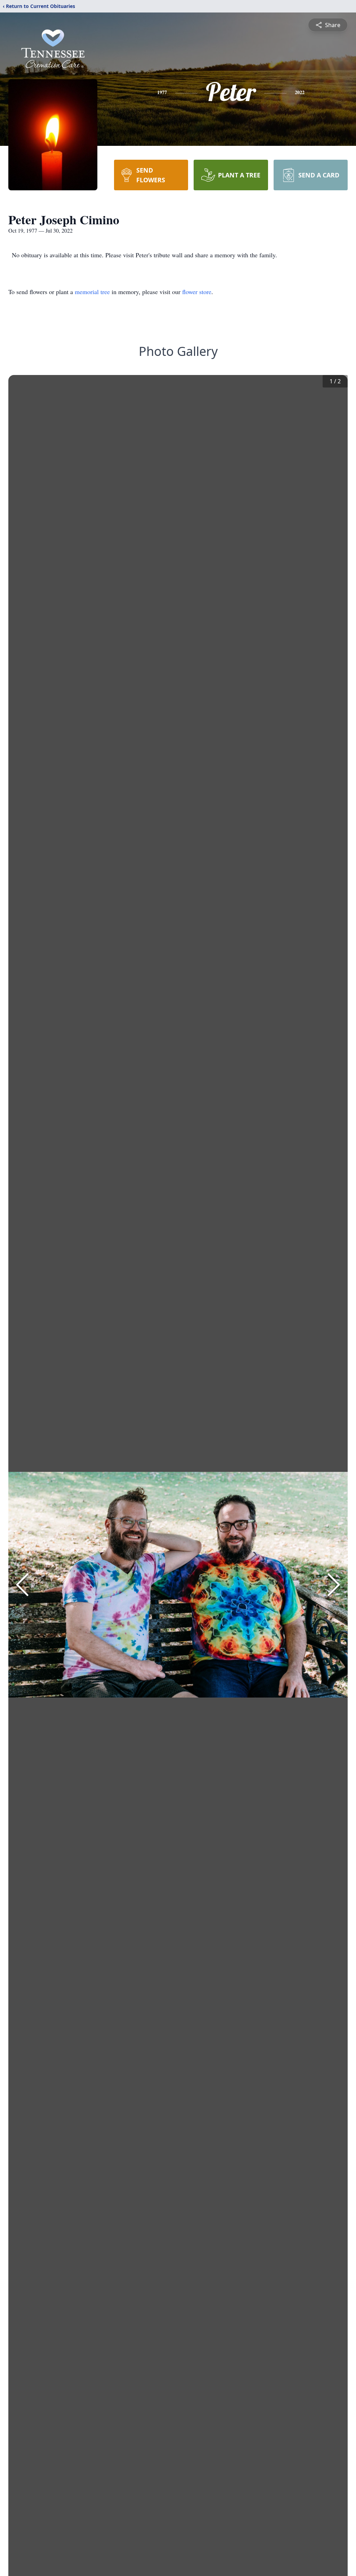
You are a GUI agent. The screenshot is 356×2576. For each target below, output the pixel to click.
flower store (197, 292)
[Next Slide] (334, 1585)
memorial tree (92, 292)
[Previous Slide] (22, 1585)
